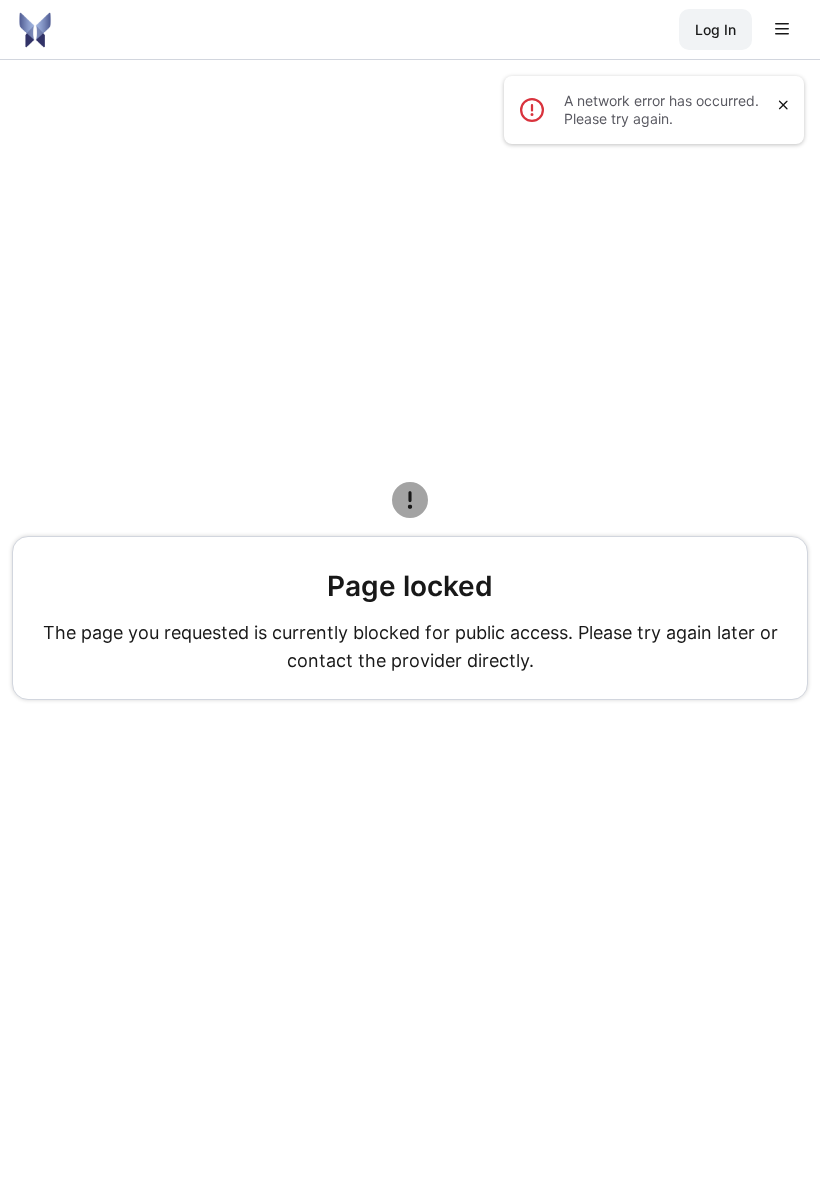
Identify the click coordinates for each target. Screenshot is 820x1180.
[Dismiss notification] (783, 105)
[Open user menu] (782, 30)
